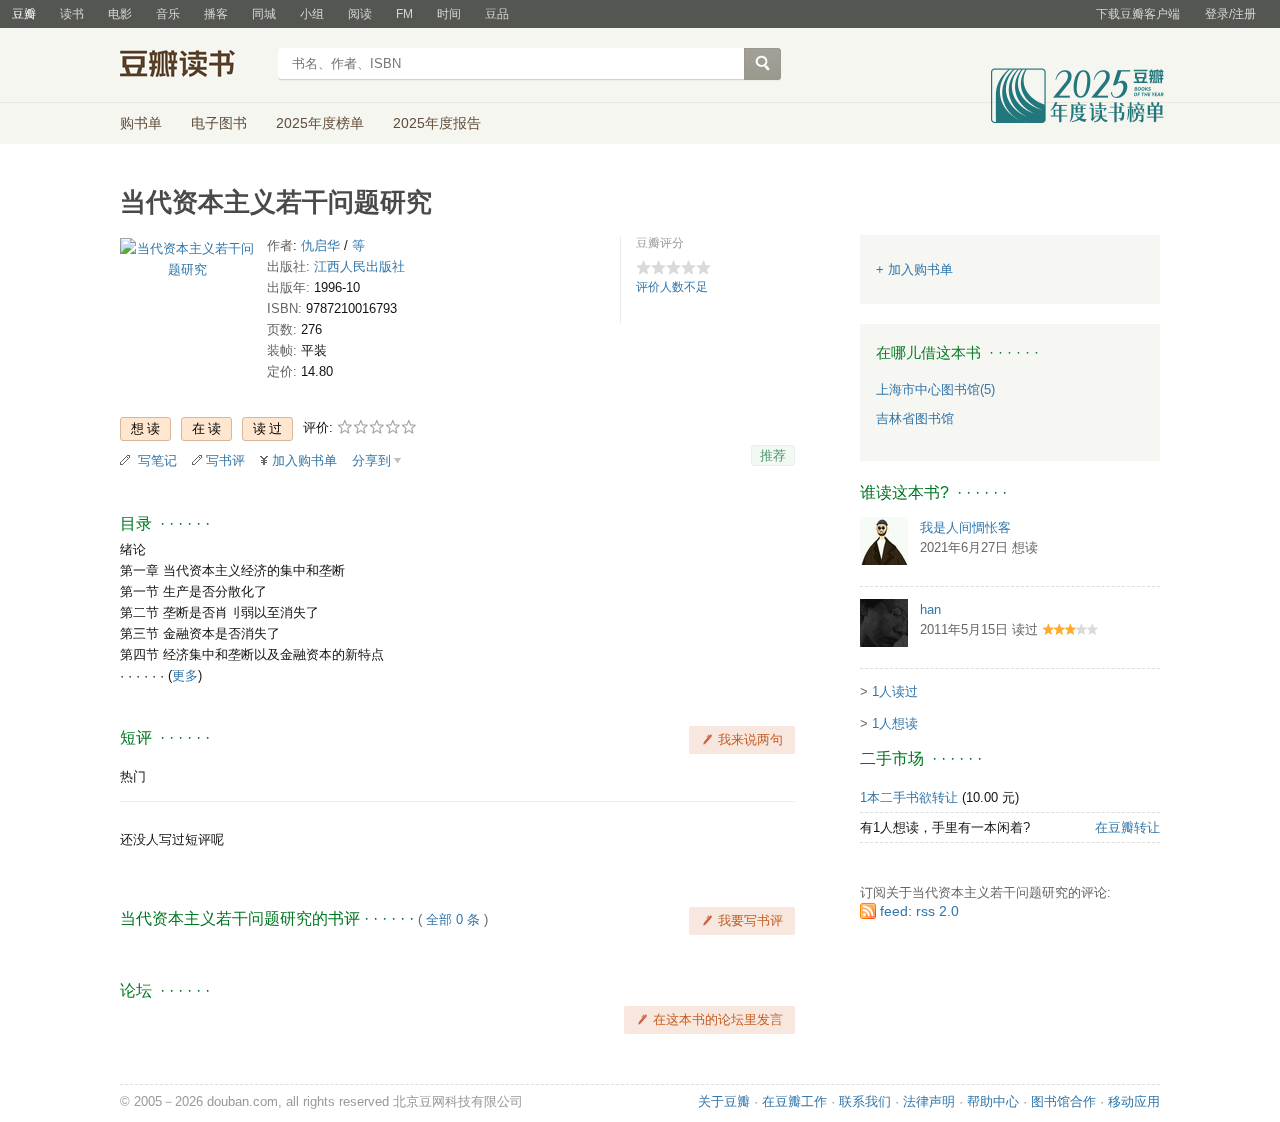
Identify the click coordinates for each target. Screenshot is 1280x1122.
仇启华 (320, 245)
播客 (216, 14)
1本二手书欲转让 (909, 797)
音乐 (168, 14)
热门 (133, 776)
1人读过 (895, 691)
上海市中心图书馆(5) (935, 389)
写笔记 (157, 460)
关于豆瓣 (724, 1101)
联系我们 (865, 1101)
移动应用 (1134, 1101)
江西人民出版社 (359, 266)
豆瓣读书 (192, 66)
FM (404, 14)
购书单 (141, 123)
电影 (120, 14)
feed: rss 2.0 (919, 911)
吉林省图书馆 (915, 418)
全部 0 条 (453, 919)
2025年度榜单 (320, 123)
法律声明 (929, 1101)
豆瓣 (24, 14)
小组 (312, 14)
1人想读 (895, 723)
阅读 (360, 14)
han (930, 609)
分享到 (371, 460)
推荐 (773, 455)
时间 (449, 14)
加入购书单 (304, 460)
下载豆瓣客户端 (1138, 14)
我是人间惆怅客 (965, 527)
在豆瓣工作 (794, 1101)
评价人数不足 (672, 287)
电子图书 (219, 123)
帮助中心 (993, 1101)
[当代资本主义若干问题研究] (187, 263)
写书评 (225, 460)
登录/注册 (1230, 14)
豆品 (497, 14)
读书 (72, 14)
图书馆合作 (1063, 1101)
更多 (185, 675)
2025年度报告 (437, 123)
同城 (264, 14)
